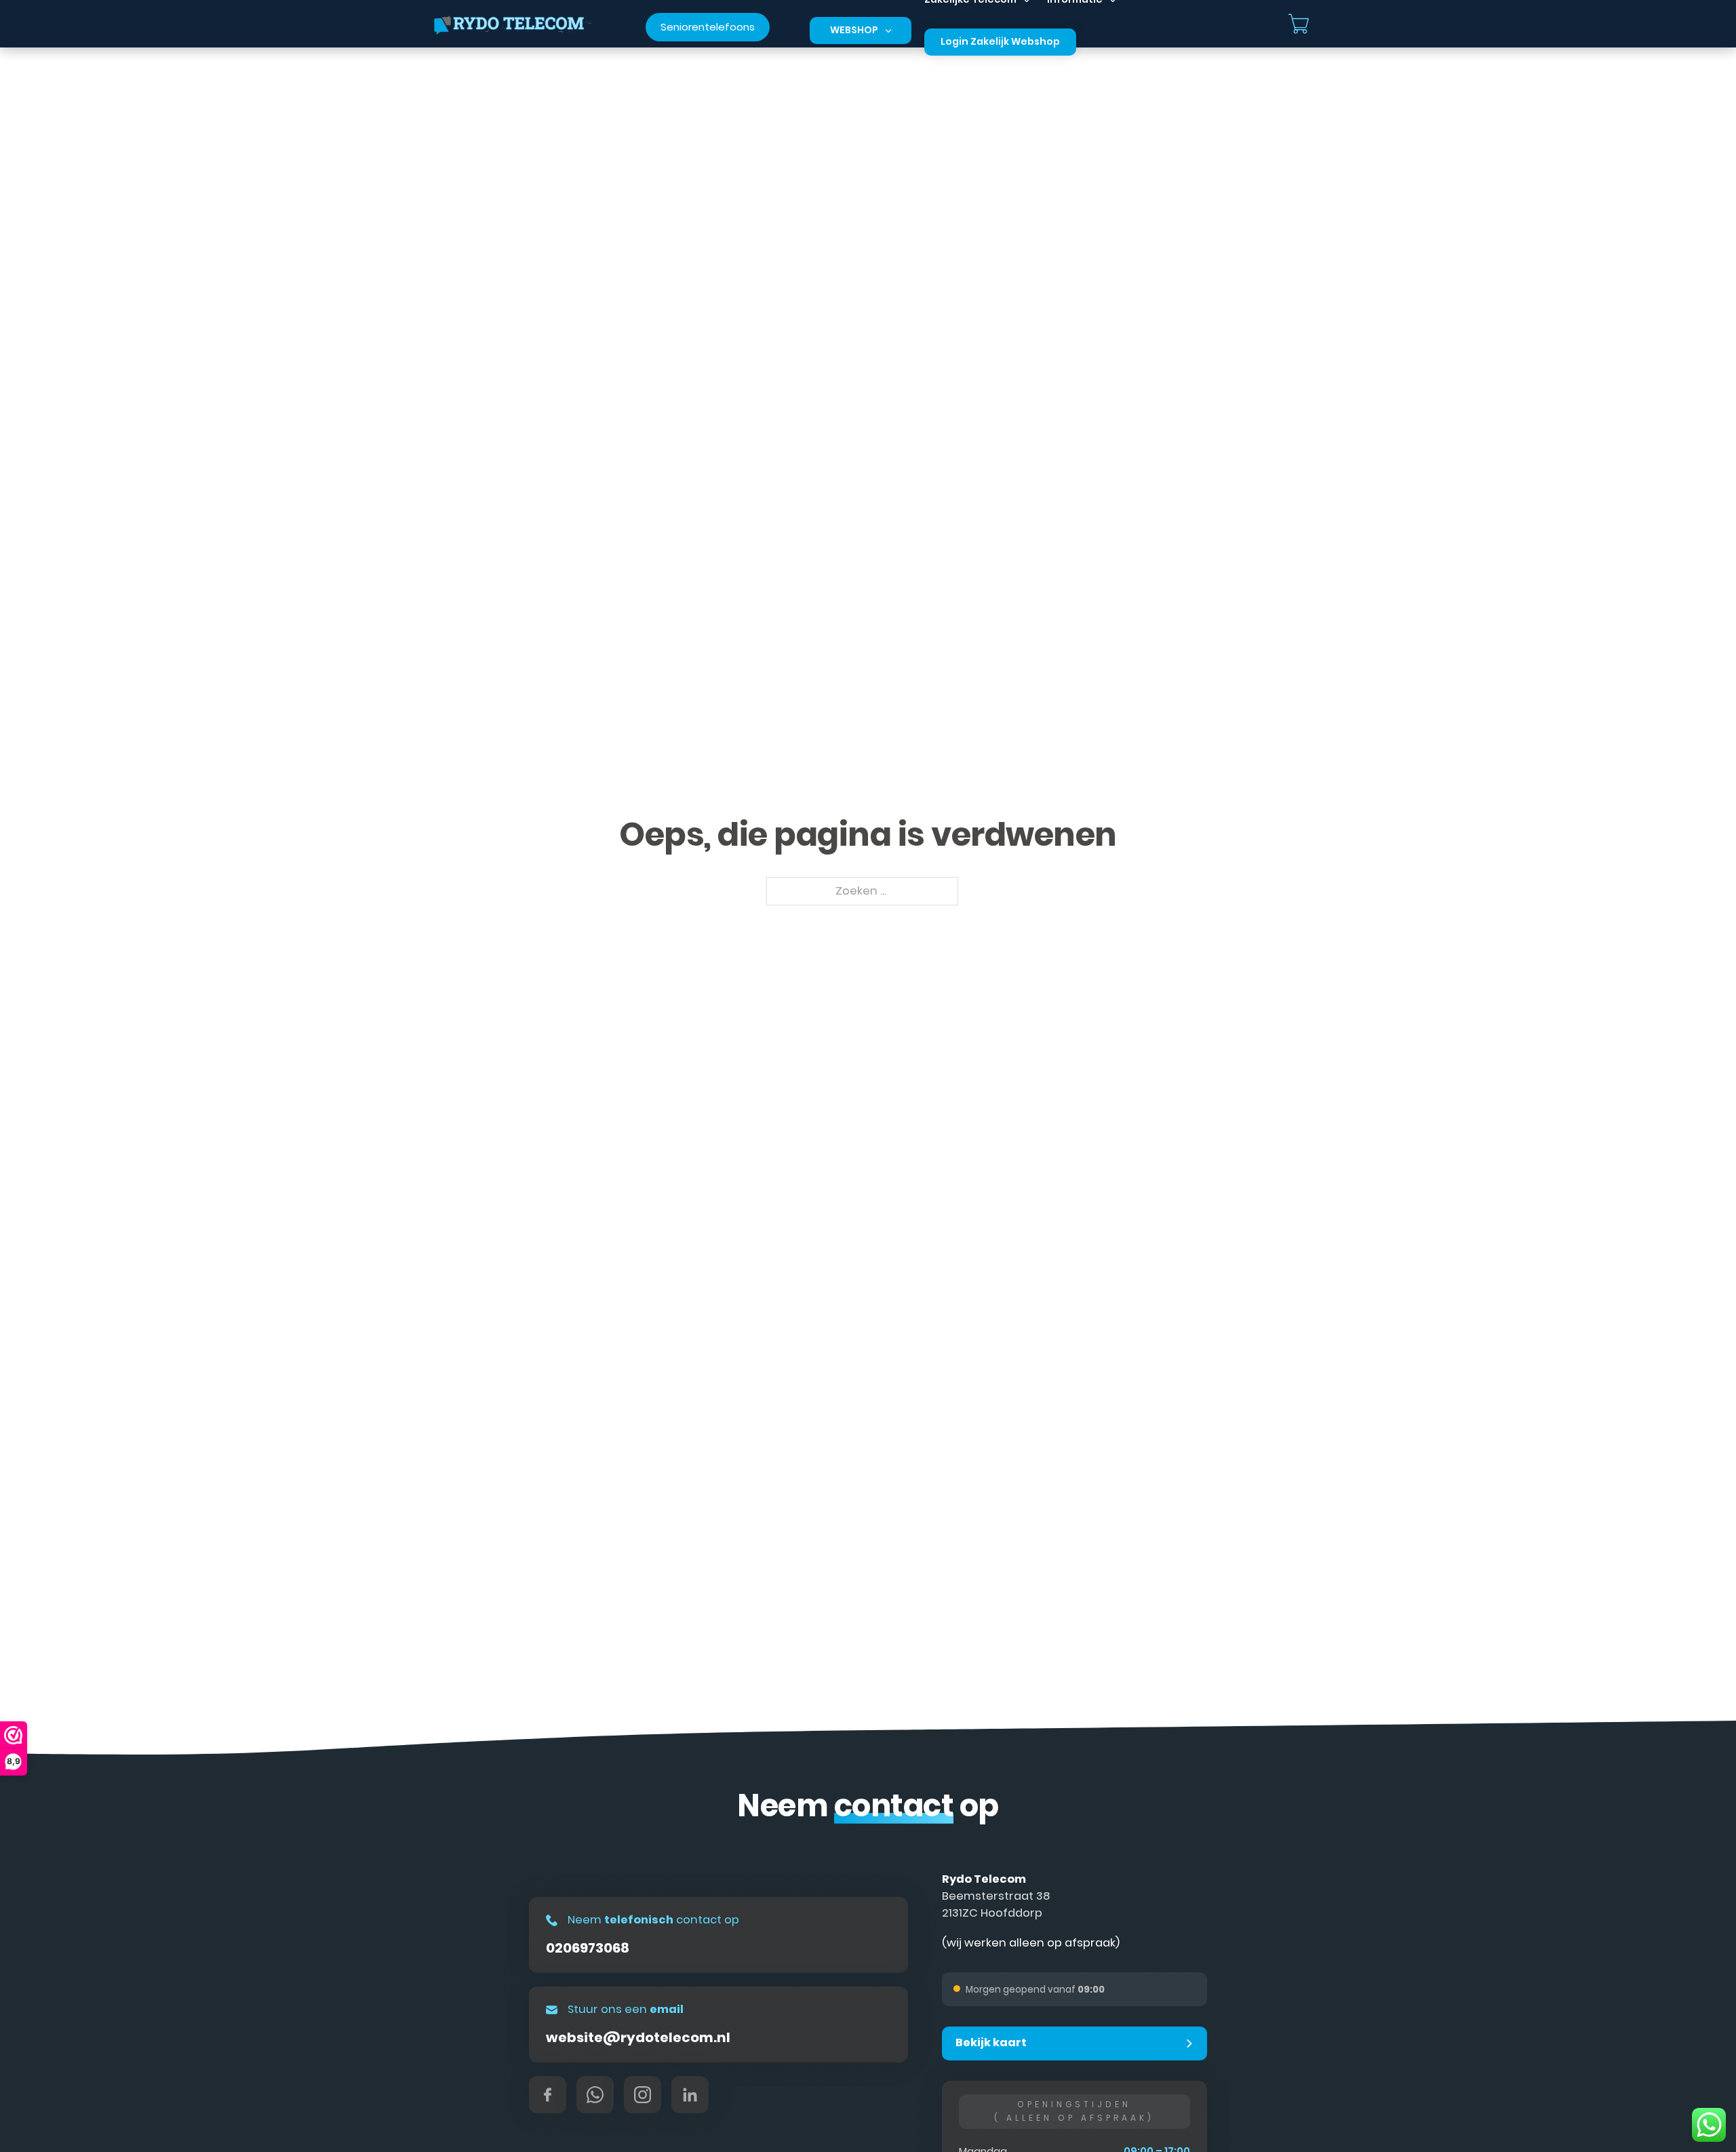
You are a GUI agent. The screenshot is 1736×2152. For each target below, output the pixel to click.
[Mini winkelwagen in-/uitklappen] (1299, 24)
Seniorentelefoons (708, 27)
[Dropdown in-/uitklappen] (888, 31)
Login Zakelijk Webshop (1000, 41)
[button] (1074, 2043)
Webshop (854, 30)
